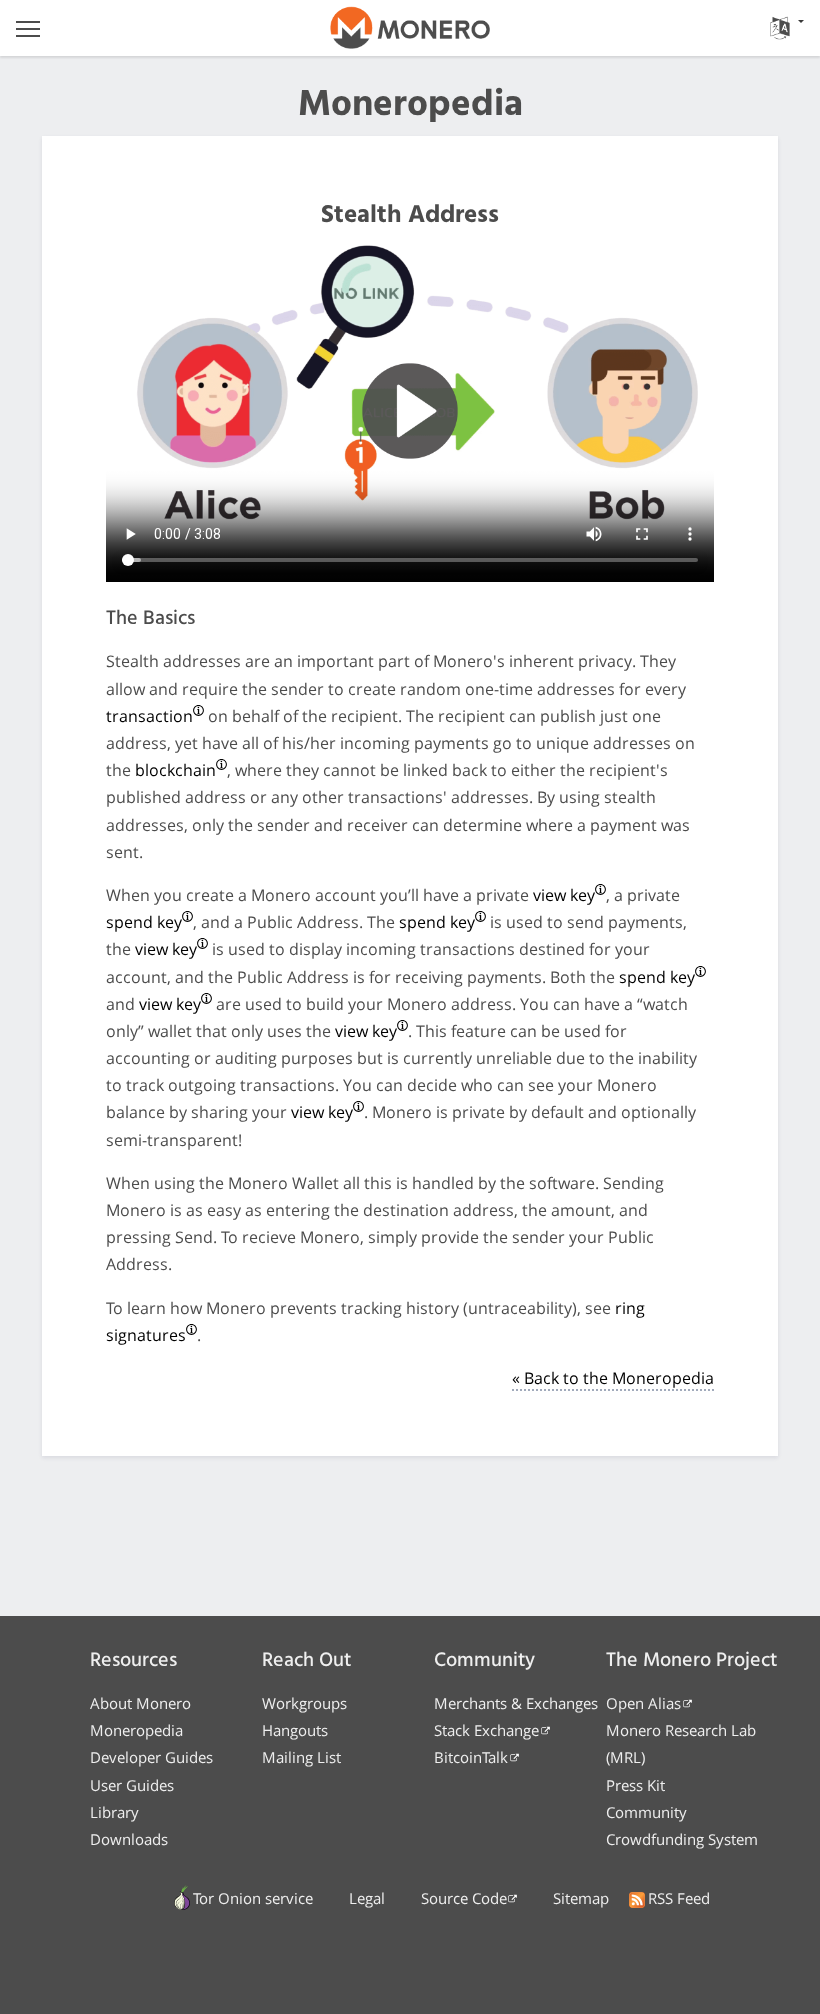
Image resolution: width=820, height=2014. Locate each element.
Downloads (129, 1839)
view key (564, 895)
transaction (149, 716)
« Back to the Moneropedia (613, 1378)
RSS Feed (679, 1898)
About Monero (140, 1703)
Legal (367, 1898)
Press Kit (635, 1785)
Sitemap (581, 1898)
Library (114, 1812)
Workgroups (304, 1703)
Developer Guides (151, 1757)
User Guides (132, 1785)
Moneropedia (136, 1730)
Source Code (464, 1898)
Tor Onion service (253, 1898)
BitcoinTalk (471, 1757)
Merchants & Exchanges (516, 1703)
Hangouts (295, 1730)
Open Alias (643, 1703)
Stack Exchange (486, 1730)
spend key (144, 922)
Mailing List (301, 1757)
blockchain (175, 770)
